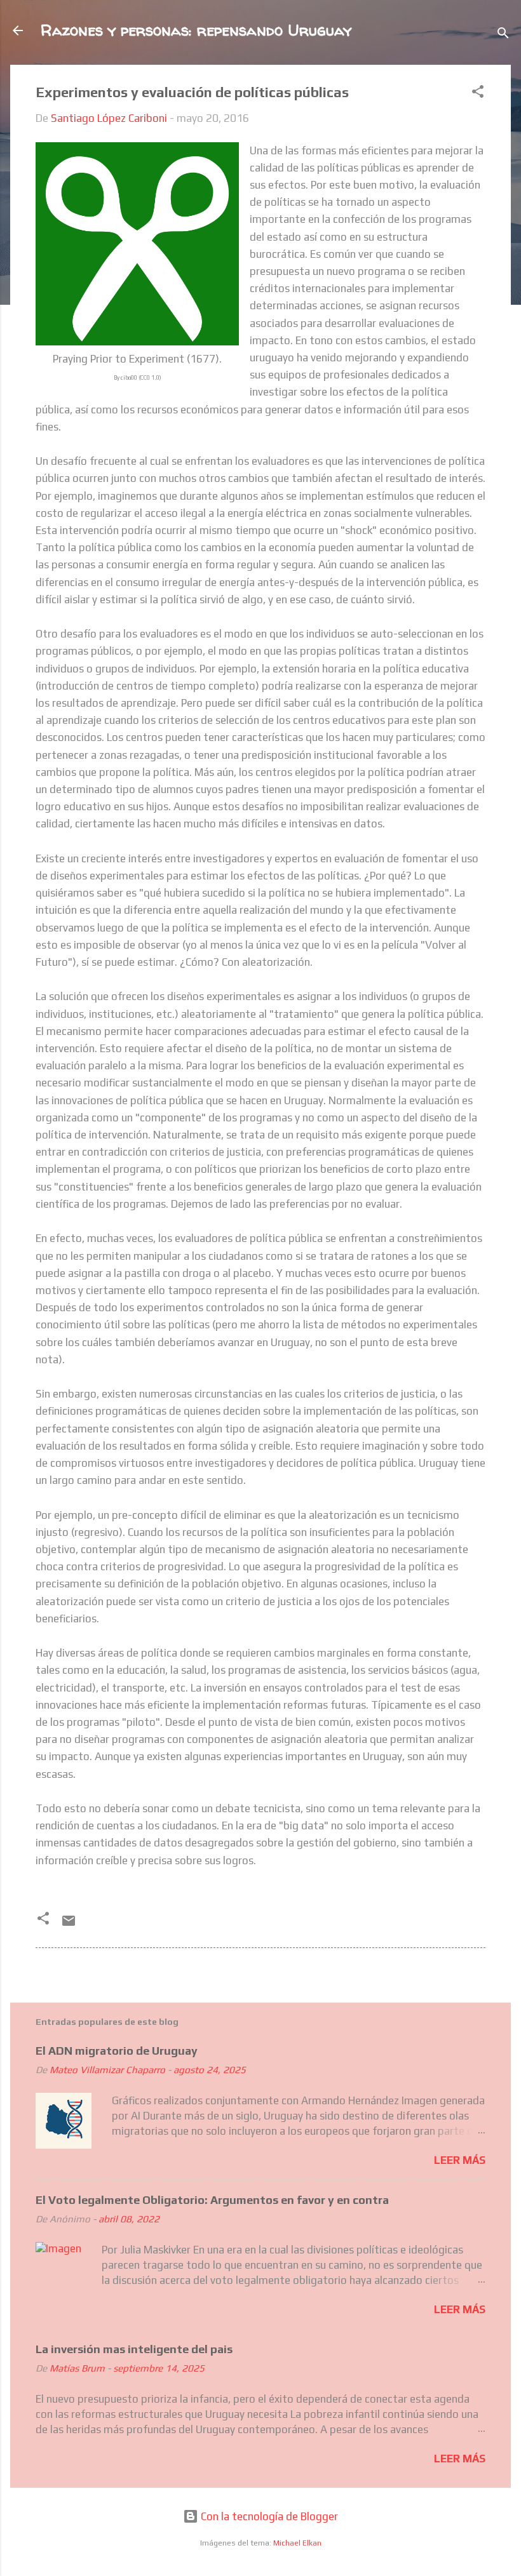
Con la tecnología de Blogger (268, 2516)
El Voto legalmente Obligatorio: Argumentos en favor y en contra (212, 2200)
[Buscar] (503, 35)
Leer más (460, 2160)
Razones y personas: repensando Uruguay (196, 30)
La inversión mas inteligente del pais (134, 2349)
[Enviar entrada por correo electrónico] (69, 1925)
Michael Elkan (297, 2543)
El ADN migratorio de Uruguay (117, 2051)
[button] (478, 93)
